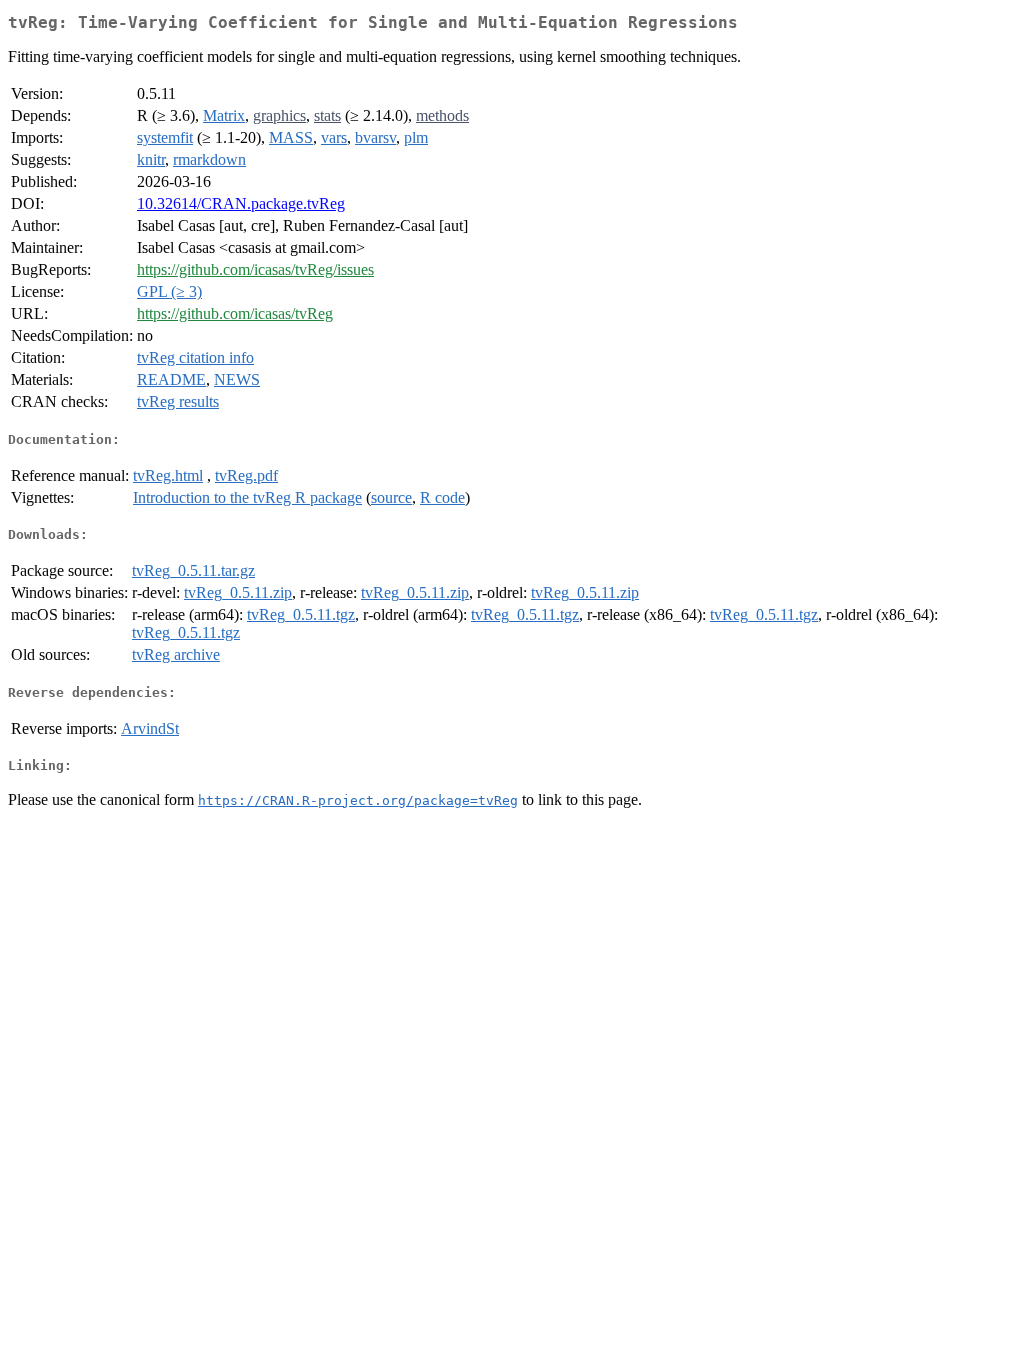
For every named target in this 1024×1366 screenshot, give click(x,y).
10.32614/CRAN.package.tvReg (241, 203)
